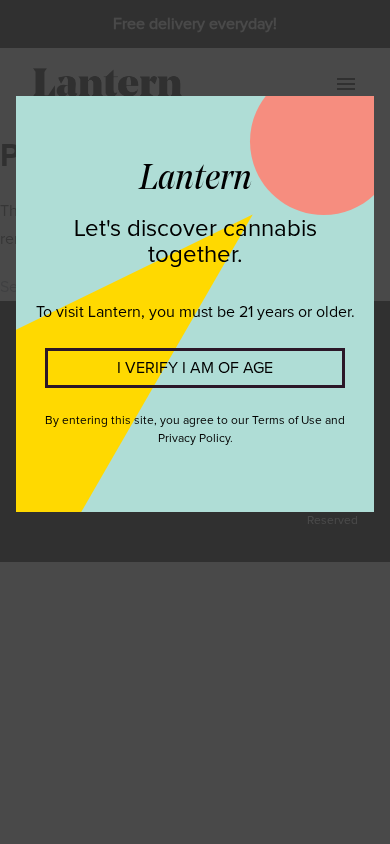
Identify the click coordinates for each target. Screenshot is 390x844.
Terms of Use (287, 421)
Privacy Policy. (195, 439)
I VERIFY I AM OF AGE (195, 368)
